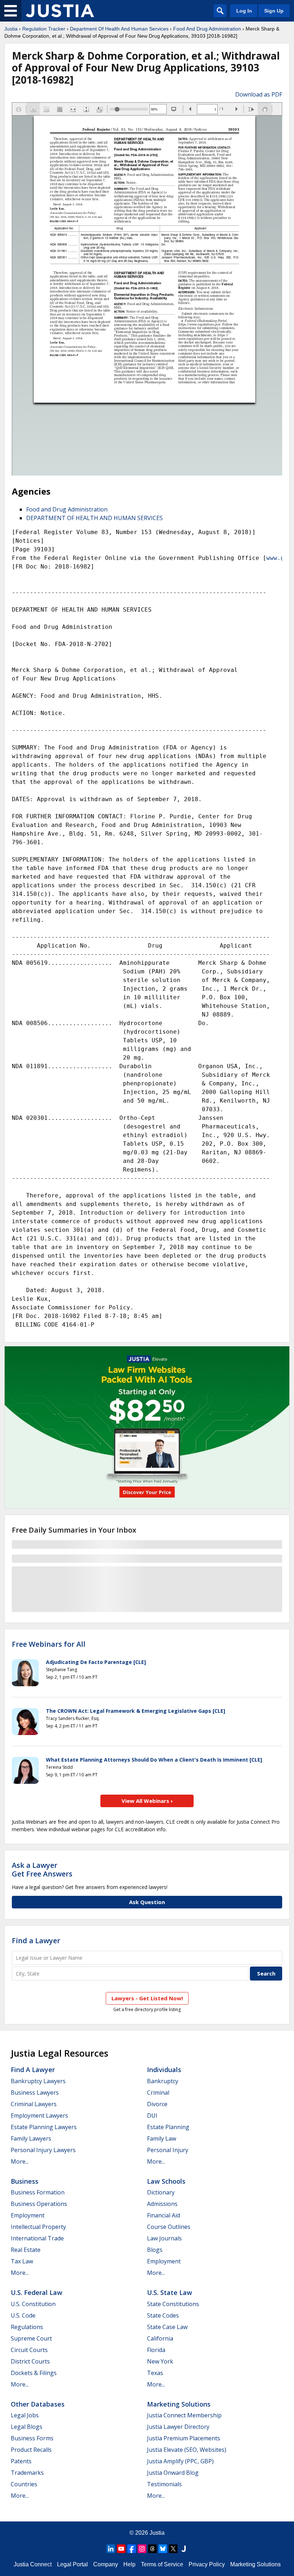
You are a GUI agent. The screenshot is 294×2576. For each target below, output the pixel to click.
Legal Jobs (25, 2415)
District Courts (30, 2361)
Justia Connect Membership (184, 2415)
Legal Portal (72, 2564)
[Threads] (152, 2549)
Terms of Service (162, 2564)
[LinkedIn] (111, 2549)
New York (160, 2361)
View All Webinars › (147, 1801)
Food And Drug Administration (207, 29)
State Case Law (167, 2327)
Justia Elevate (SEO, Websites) (187, 2450)
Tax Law (22, 2261)
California (160, 2338)
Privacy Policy (207, 2564)
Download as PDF (259, 94)
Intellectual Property (38, 2227)
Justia (11, 29)
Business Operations (39, 2204)
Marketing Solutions (179, 2404)
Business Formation (38, 2192)
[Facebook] (132, 2549)
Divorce (157, 2104)
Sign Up (274, 11)
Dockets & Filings (34, 2373)
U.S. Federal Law (37, 2292)
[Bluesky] (163, 2549)
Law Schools (166, 2181)
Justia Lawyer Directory (178, 2427)
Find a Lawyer (36, 1941)
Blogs (155, 2250)
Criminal (158, 2093)
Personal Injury (168, 2150)
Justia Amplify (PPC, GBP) (180, 2461)
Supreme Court (31, 2338)
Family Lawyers (31, 2138)
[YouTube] (121, 2549)
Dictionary (161, 2192)
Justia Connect (33, 2564)
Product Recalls (31, 2450)
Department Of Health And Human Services (119, 29)
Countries (24, 2484)
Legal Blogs (27, 2427)
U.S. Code (23, 2315)
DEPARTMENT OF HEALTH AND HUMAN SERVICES (94, 518)
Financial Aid (163, 2215)
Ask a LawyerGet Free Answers (42, 1869)
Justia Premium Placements (184, 2438)
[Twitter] (173, 2549)
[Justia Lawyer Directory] (184, 2549)
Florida (156, 2350)
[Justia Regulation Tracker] (60, 11)
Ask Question (147, 1902)
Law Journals (164, 2238)
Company (106, 2564)
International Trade (37, 2238)
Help (129, 2564)
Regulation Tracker (44, 29)
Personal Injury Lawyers (43, 2150)
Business (25, 2181)
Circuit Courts (29, 2350)
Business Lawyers (35, 2093)
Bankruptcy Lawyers (38, 2081)
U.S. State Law (170, 2292)
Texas (155, 2373)
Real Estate (26, 2250)
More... (20, 2161)
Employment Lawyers (39, 2116)
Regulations (27, 2327)
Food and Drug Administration (67, 509)
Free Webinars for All (49, 1644)
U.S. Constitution (33, 2304)
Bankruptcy (163, 2081)
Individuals (164, 2070)
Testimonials (164, 2484)
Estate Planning (168, 2127)
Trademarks (27, 2473)
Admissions (162, 2204)
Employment (28, 2215)
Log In (244, 11)
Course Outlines (169, 2227)
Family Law (162, 2138)
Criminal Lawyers (34, 2104)
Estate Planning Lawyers (44, 2127)
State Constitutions (173, 2304)
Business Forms (32, 2438)
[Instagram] (142, 2549)
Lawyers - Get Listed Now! (147, 1998)
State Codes (163, 2315)
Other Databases (38, 2404)
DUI (152, 2116)
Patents (21, 2461)
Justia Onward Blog (173, 2473)
